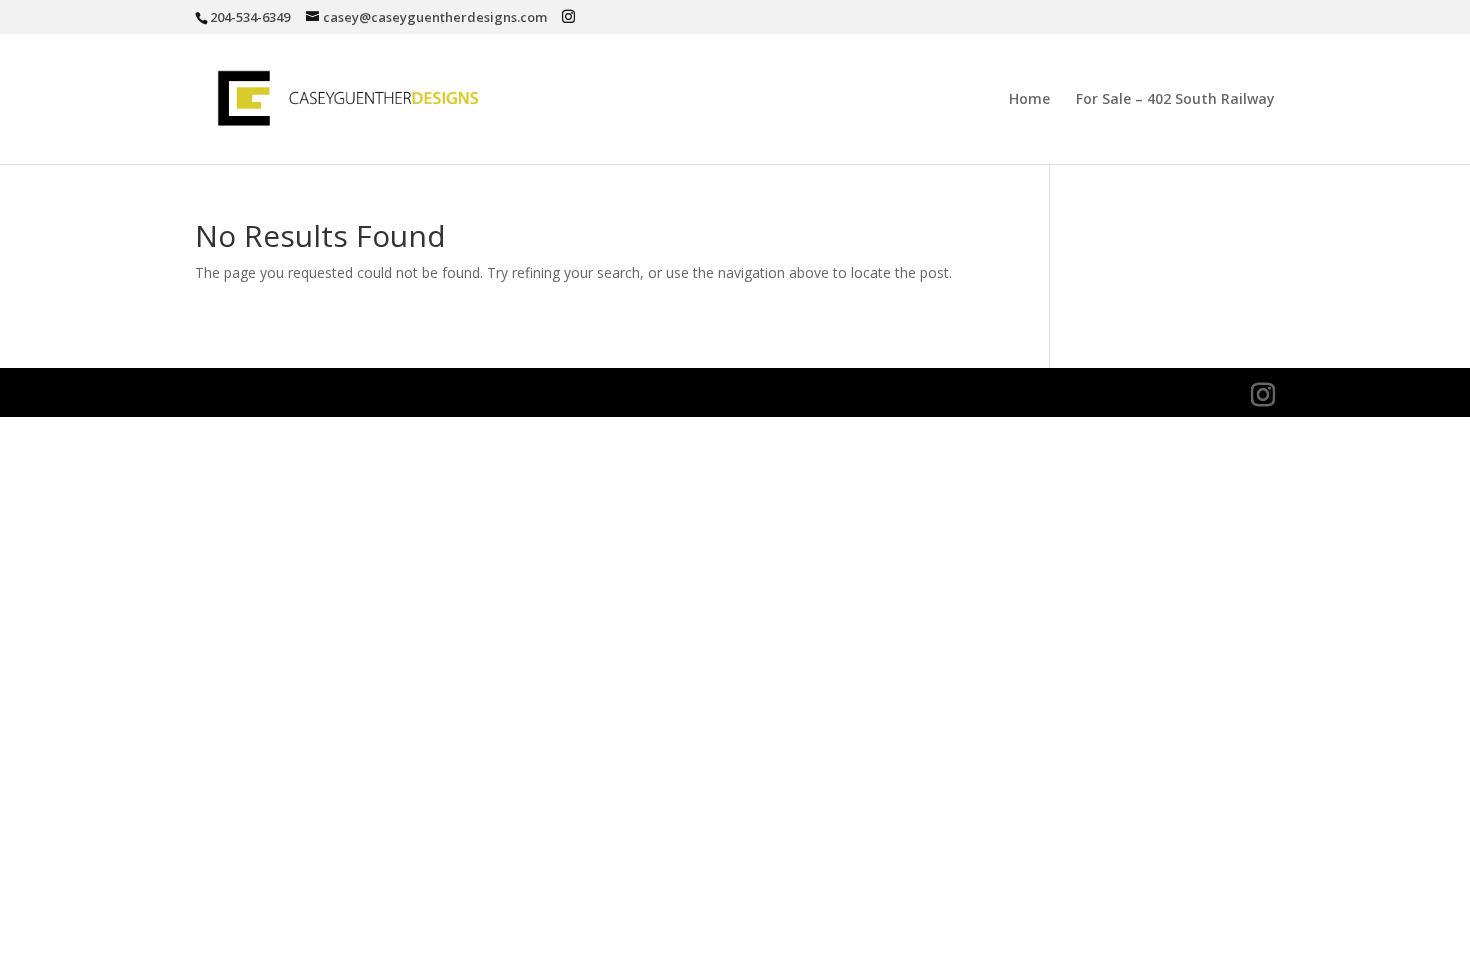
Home (1029, 100)
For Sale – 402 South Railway (1175, 100)
